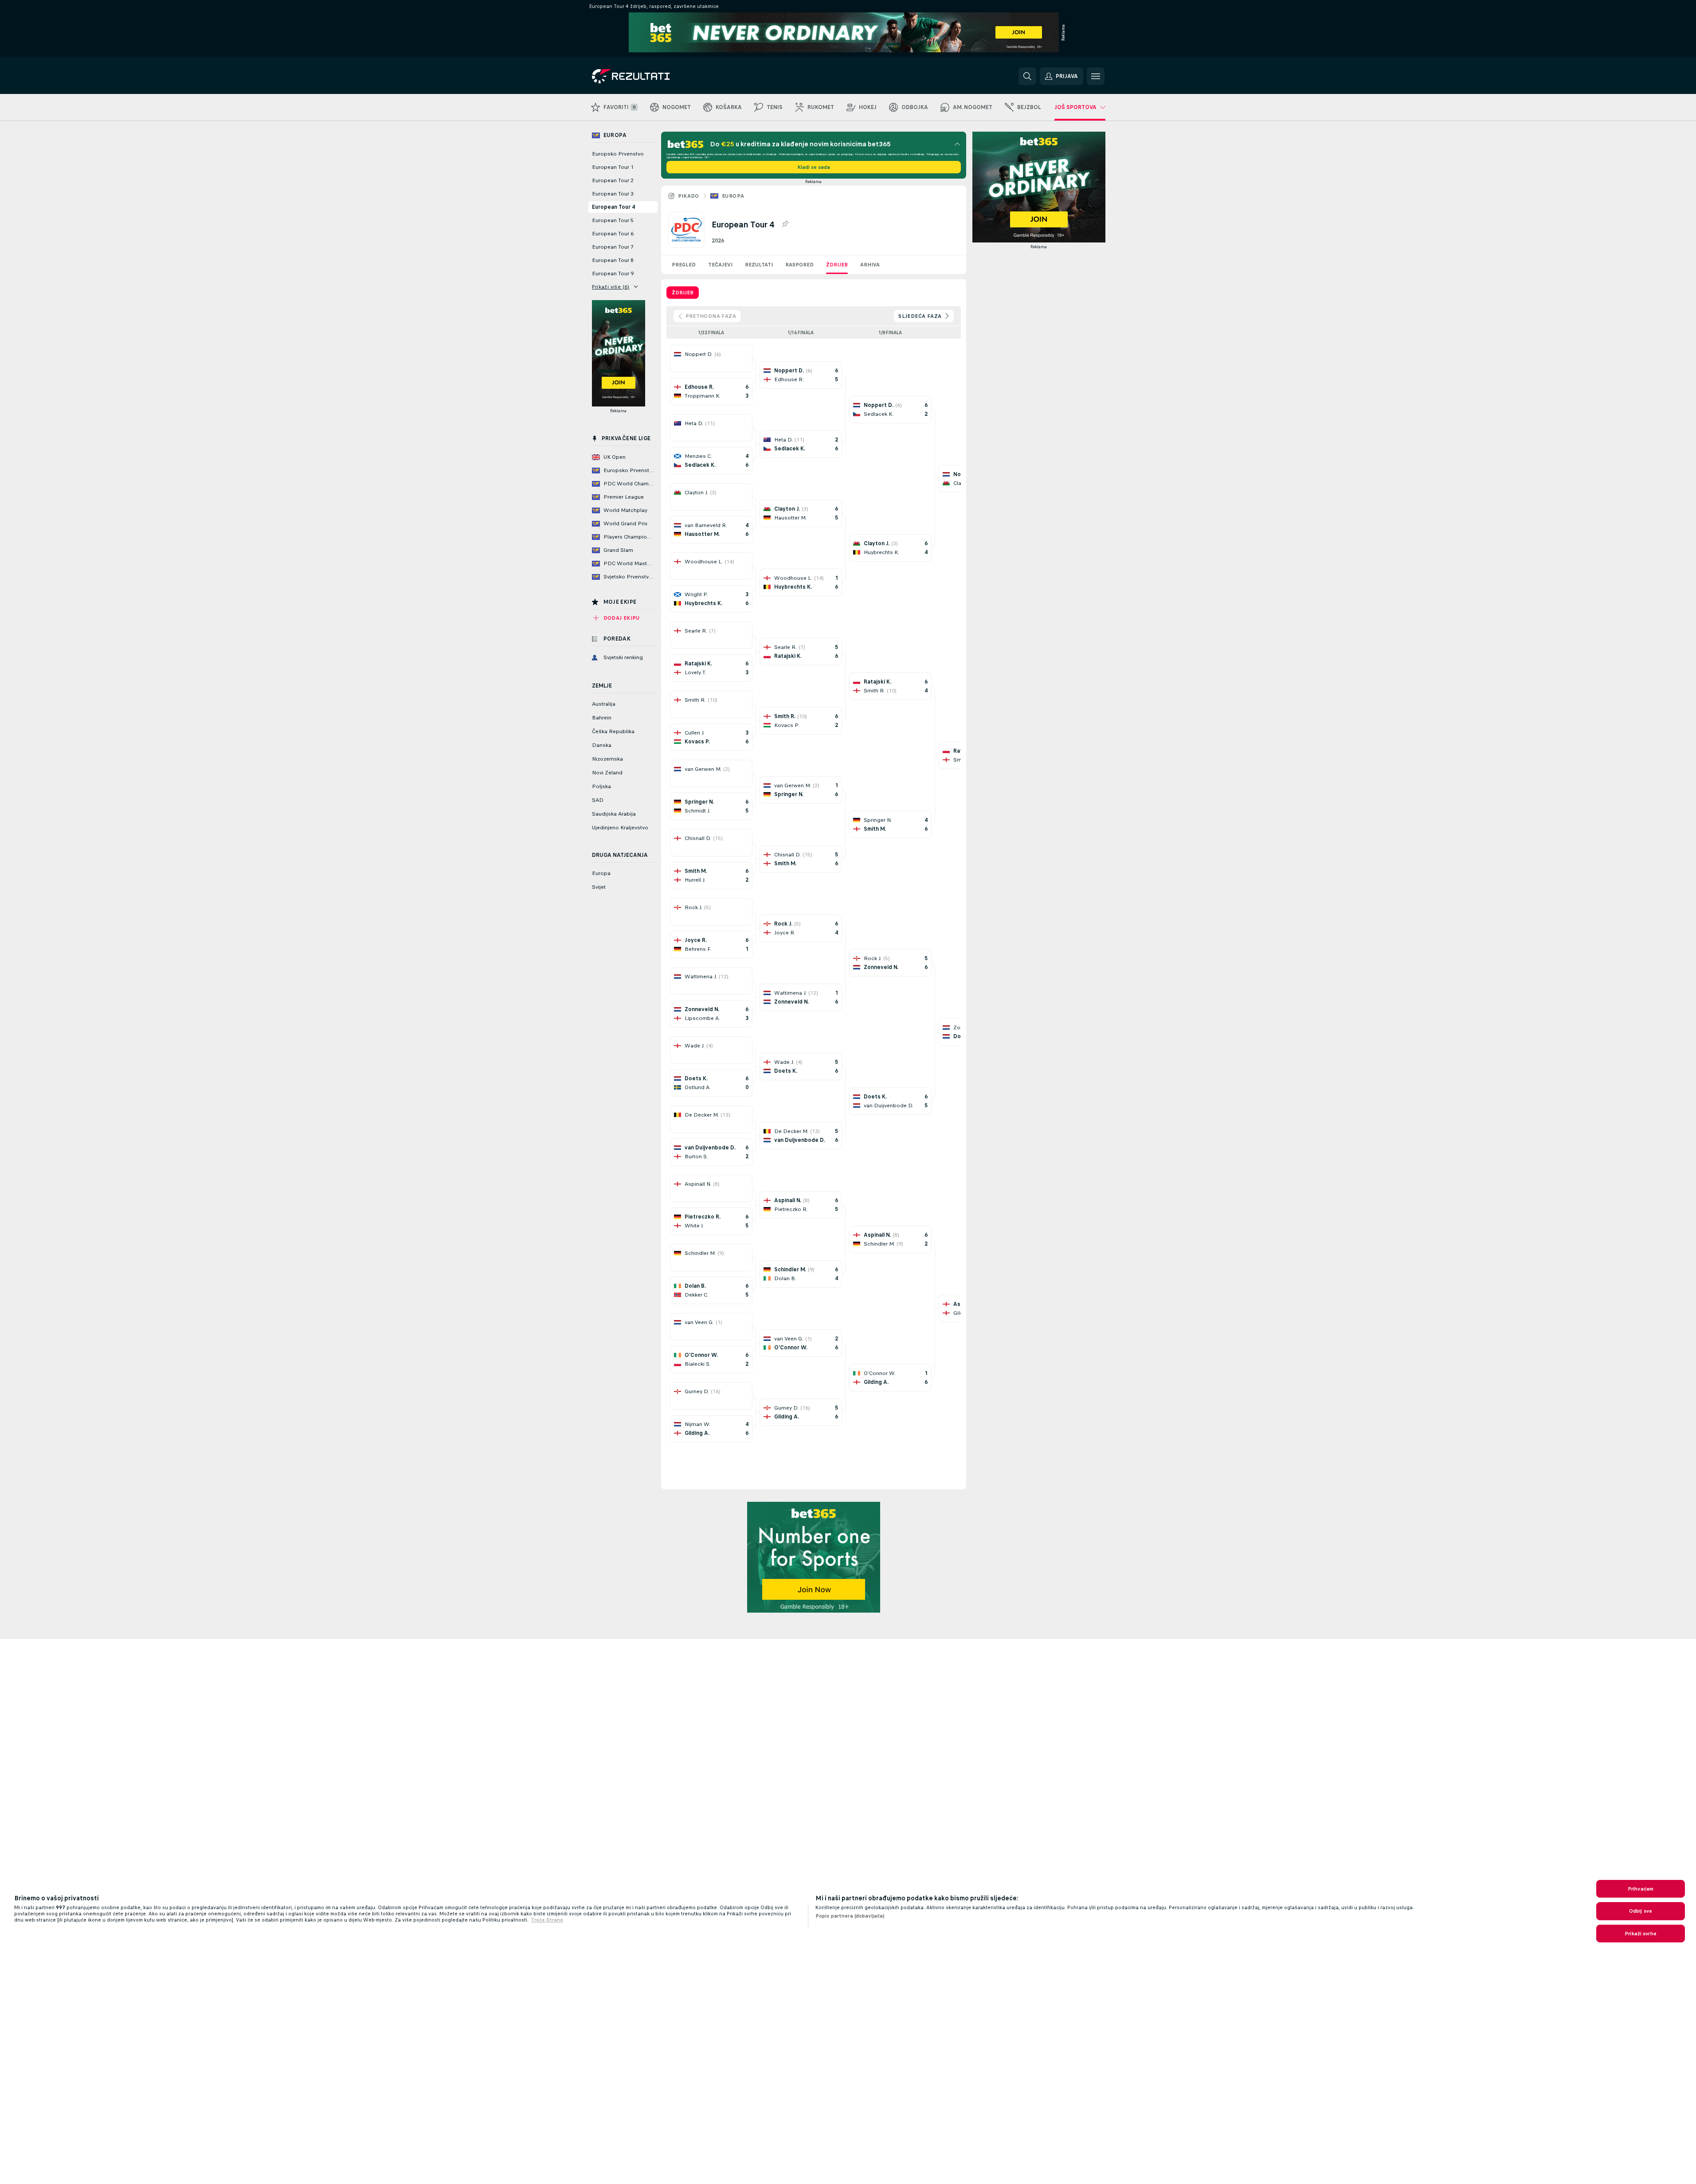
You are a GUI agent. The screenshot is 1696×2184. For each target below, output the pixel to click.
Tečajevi (720, 265)
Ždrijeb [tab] (683, 293)
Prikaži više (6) (611, 287)
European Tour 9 (613, 273)
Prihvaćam (1641, 1889)
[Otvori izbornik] (1096, 76)
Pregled (684, 265)
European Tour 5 (613, 220)
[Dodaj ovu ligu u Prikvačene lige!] (785, 224)
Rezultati (759, 265)
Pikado (689, 196)
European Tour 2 (613, 180)
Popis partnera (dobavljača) (850, 1916)
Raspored (799, 265)
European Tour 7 (613, 247)
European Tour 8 (613, 260)
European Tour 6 (613, 234)
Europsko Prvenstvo (618, 154)
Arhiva (870, 265)
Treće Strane (547, 1920)
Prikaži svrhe (1641, 1934)
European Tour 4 (613, 207)
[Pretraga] (1027, 76)
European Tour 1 (613, 167)
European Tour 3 (613, 194)
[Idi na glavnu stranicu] (653, 76)
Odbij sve (1641, 1911)
